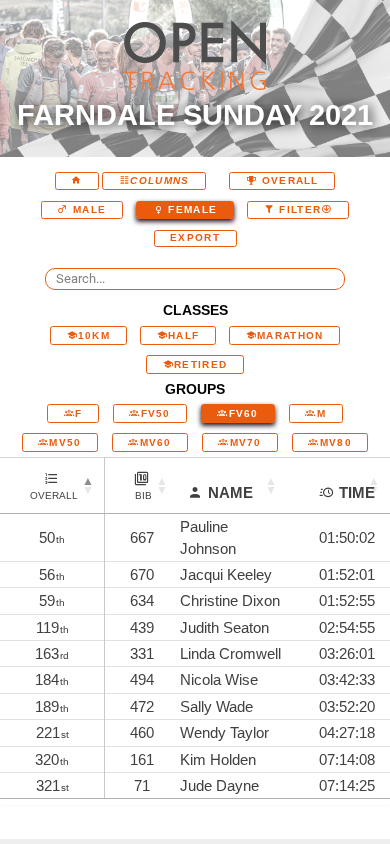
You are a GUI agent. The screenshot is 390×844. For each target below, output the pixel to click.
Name (230, 492)
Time (357, 492)
